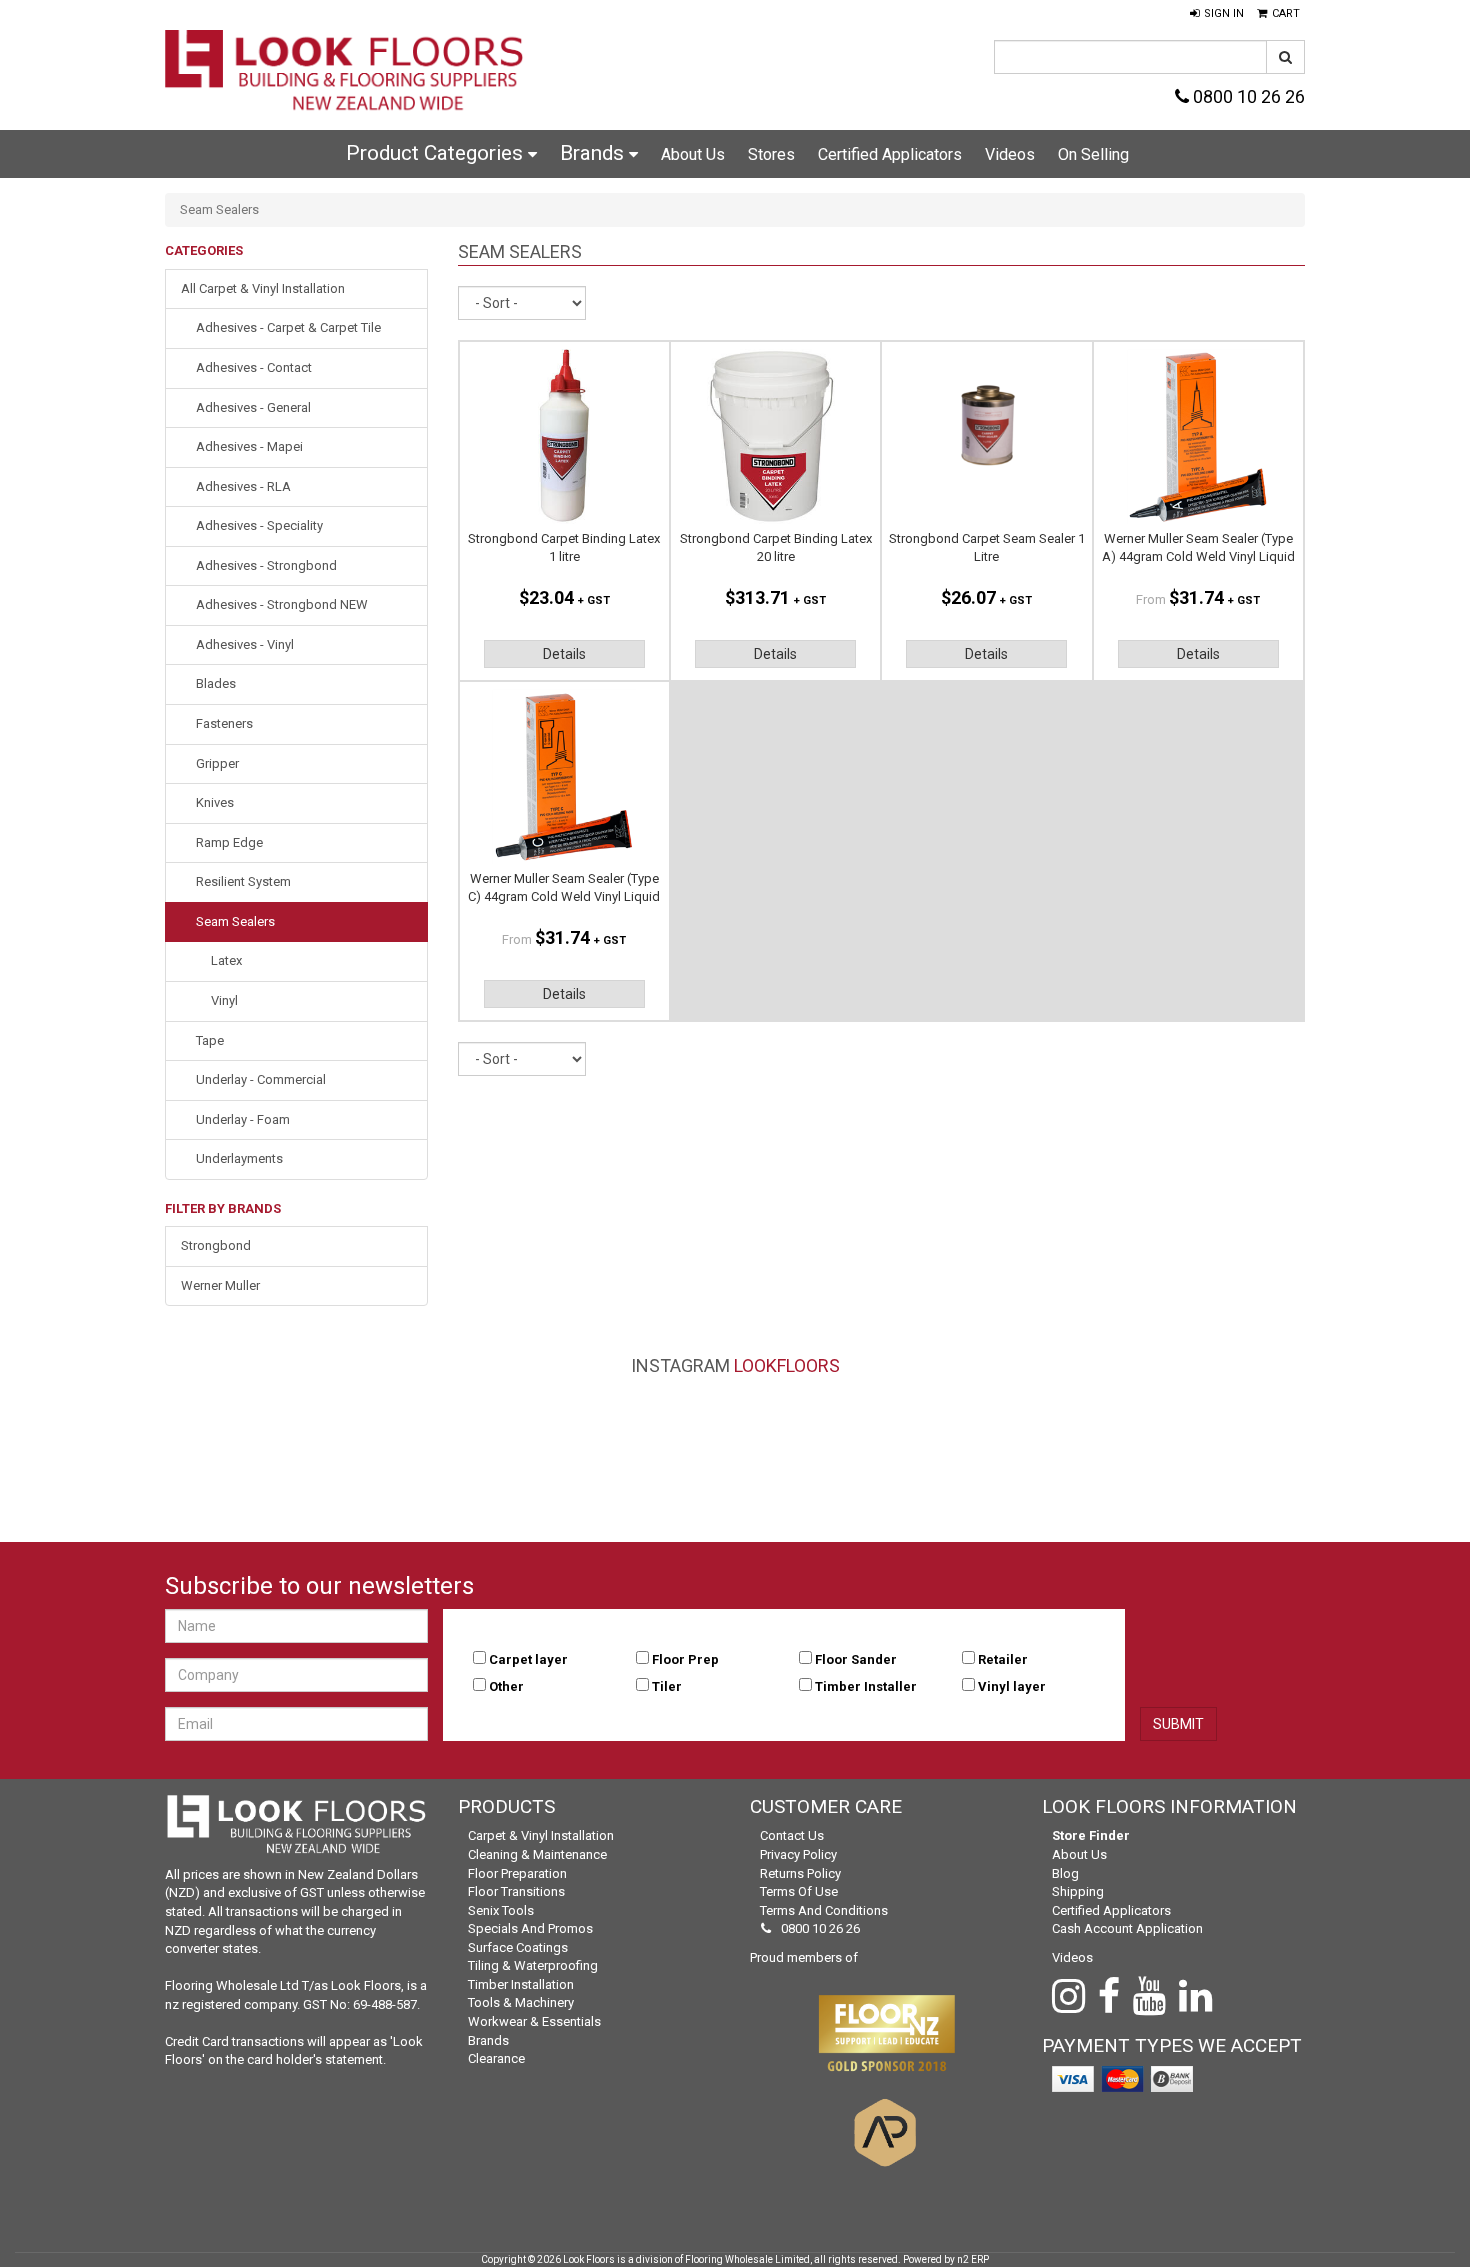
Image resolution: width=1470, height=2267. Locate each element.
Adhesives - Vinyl (245, 644)
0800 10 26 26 (1247, 96)
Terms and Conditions (824, 1910)
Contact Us (792, 1835)
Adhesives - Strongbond (266, 565)
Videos (1010, 154)
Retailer (1003, 1659)
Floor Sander (856, 1659)
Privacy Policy (798, 1854)
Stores (771, 154)
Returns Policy (800, 1873)
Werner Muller (220, 1285)
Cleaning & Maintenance (537, 1854)
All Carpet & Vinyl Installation (263, 288)
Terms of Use (799, 1891)
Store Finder (1091, 1835)
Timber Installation (521, 1984)
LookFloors (787, 1365)
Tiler (667, 1686)
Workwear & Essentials (534, 2021)
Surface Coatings (518, 1947)
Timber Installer (866, 1686)
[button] (1217, 14)
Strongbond (216, 1245)
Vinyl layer (1012, 1686)
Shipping (1078, 1891)
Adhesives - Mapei (249, 446)
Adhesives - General (253, 407)
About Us (693, 154)
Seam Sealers (235, 921)
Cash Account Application (1127, 1928)
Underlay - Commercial (261, 1079)
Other (506, 1686)
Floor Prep (685, 1659)
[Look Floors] (345, 72)
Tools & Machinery (521, 2002)
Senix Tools (501, 1910)
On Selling (1093, 154)
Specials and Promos (530, 1928)
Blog (1065, 1873)
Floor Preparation (517, 1873)
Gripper (217, 763)
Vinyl (224, 1000)
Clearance (496, 2058)
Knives (215, 802)
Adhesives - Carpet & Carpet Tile (288, 327)
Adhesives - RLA (243, 486)
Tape (210, 1040)
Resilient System (243, 881)
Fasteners (224, 723)
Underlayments (239, 1158)
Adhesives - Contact (254, 367)
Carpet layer (528, 1659)
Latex (226, 960)
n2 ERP (973, 2259)
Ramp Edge (229, 842)
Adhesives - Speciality (259, 525)
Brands (594, 153)
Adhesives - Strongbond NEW (282, 604)
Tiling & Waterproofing (533, 1965)
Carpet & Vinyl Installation (541, 1835)
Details (564, 654)
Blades (216, 683)
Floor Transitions (516, 1891)
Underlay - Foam (243, 1119)
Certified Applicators (890, 154)
